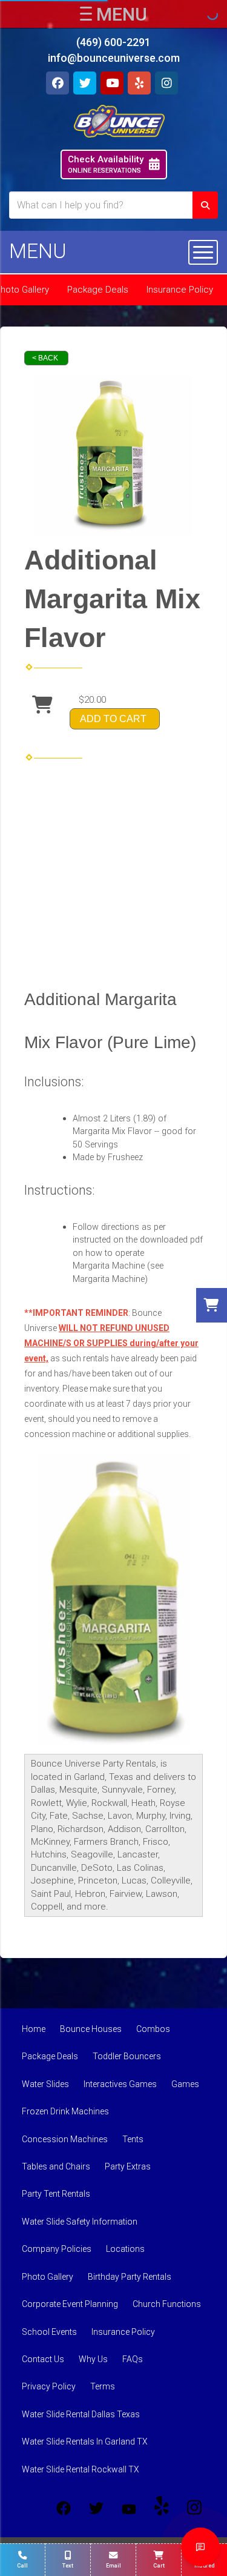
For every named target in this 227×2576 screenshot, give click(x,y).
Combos (153, 2029)
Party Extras (128, 2166)
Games (185, 2084)
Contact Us (43, 2359)
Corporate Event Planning (70, 2304)
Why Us (93, 2359)
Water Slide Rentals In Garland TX (85, 2442)
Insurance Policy (180, 290)
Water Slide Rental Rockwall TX (81, 2469)
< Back (45, 358)
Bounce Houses (91, 2029)
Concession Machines (65, 2139)
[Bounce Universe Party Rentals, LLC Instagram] (194, 2508)
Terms (103, 2386)
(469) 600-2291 (113, 42)
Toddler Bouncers (127, 2056)
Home (34, 2029)
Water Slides (45, 2084)
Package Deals (98, 290)
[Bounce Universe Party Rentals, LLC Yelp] (162, 2508)
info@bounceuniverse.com (114, 58)
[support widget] (200, 2547)
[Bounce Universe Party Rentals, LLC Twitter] (96, 2508)
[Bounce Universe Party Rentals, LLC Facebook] (64, 2508)
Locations (125, 2249)
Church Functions (167, 2304)
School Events (49, 2332)
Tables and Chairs (56, 2166)
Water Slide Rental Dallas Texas (81, 2414)
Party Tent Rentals (56, 2194)
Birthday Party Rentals (130, 2277)
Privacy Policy (49, 2386)
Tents (133, 2139)
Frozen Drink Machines (65, 2111)
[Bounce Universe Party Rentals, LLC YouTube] (129, 2508)
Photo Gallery (48, 2277)
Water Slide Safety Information (80, 2222)
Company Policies (57, 2249)
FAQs (133, 2359)
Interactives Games (120, 2084)
